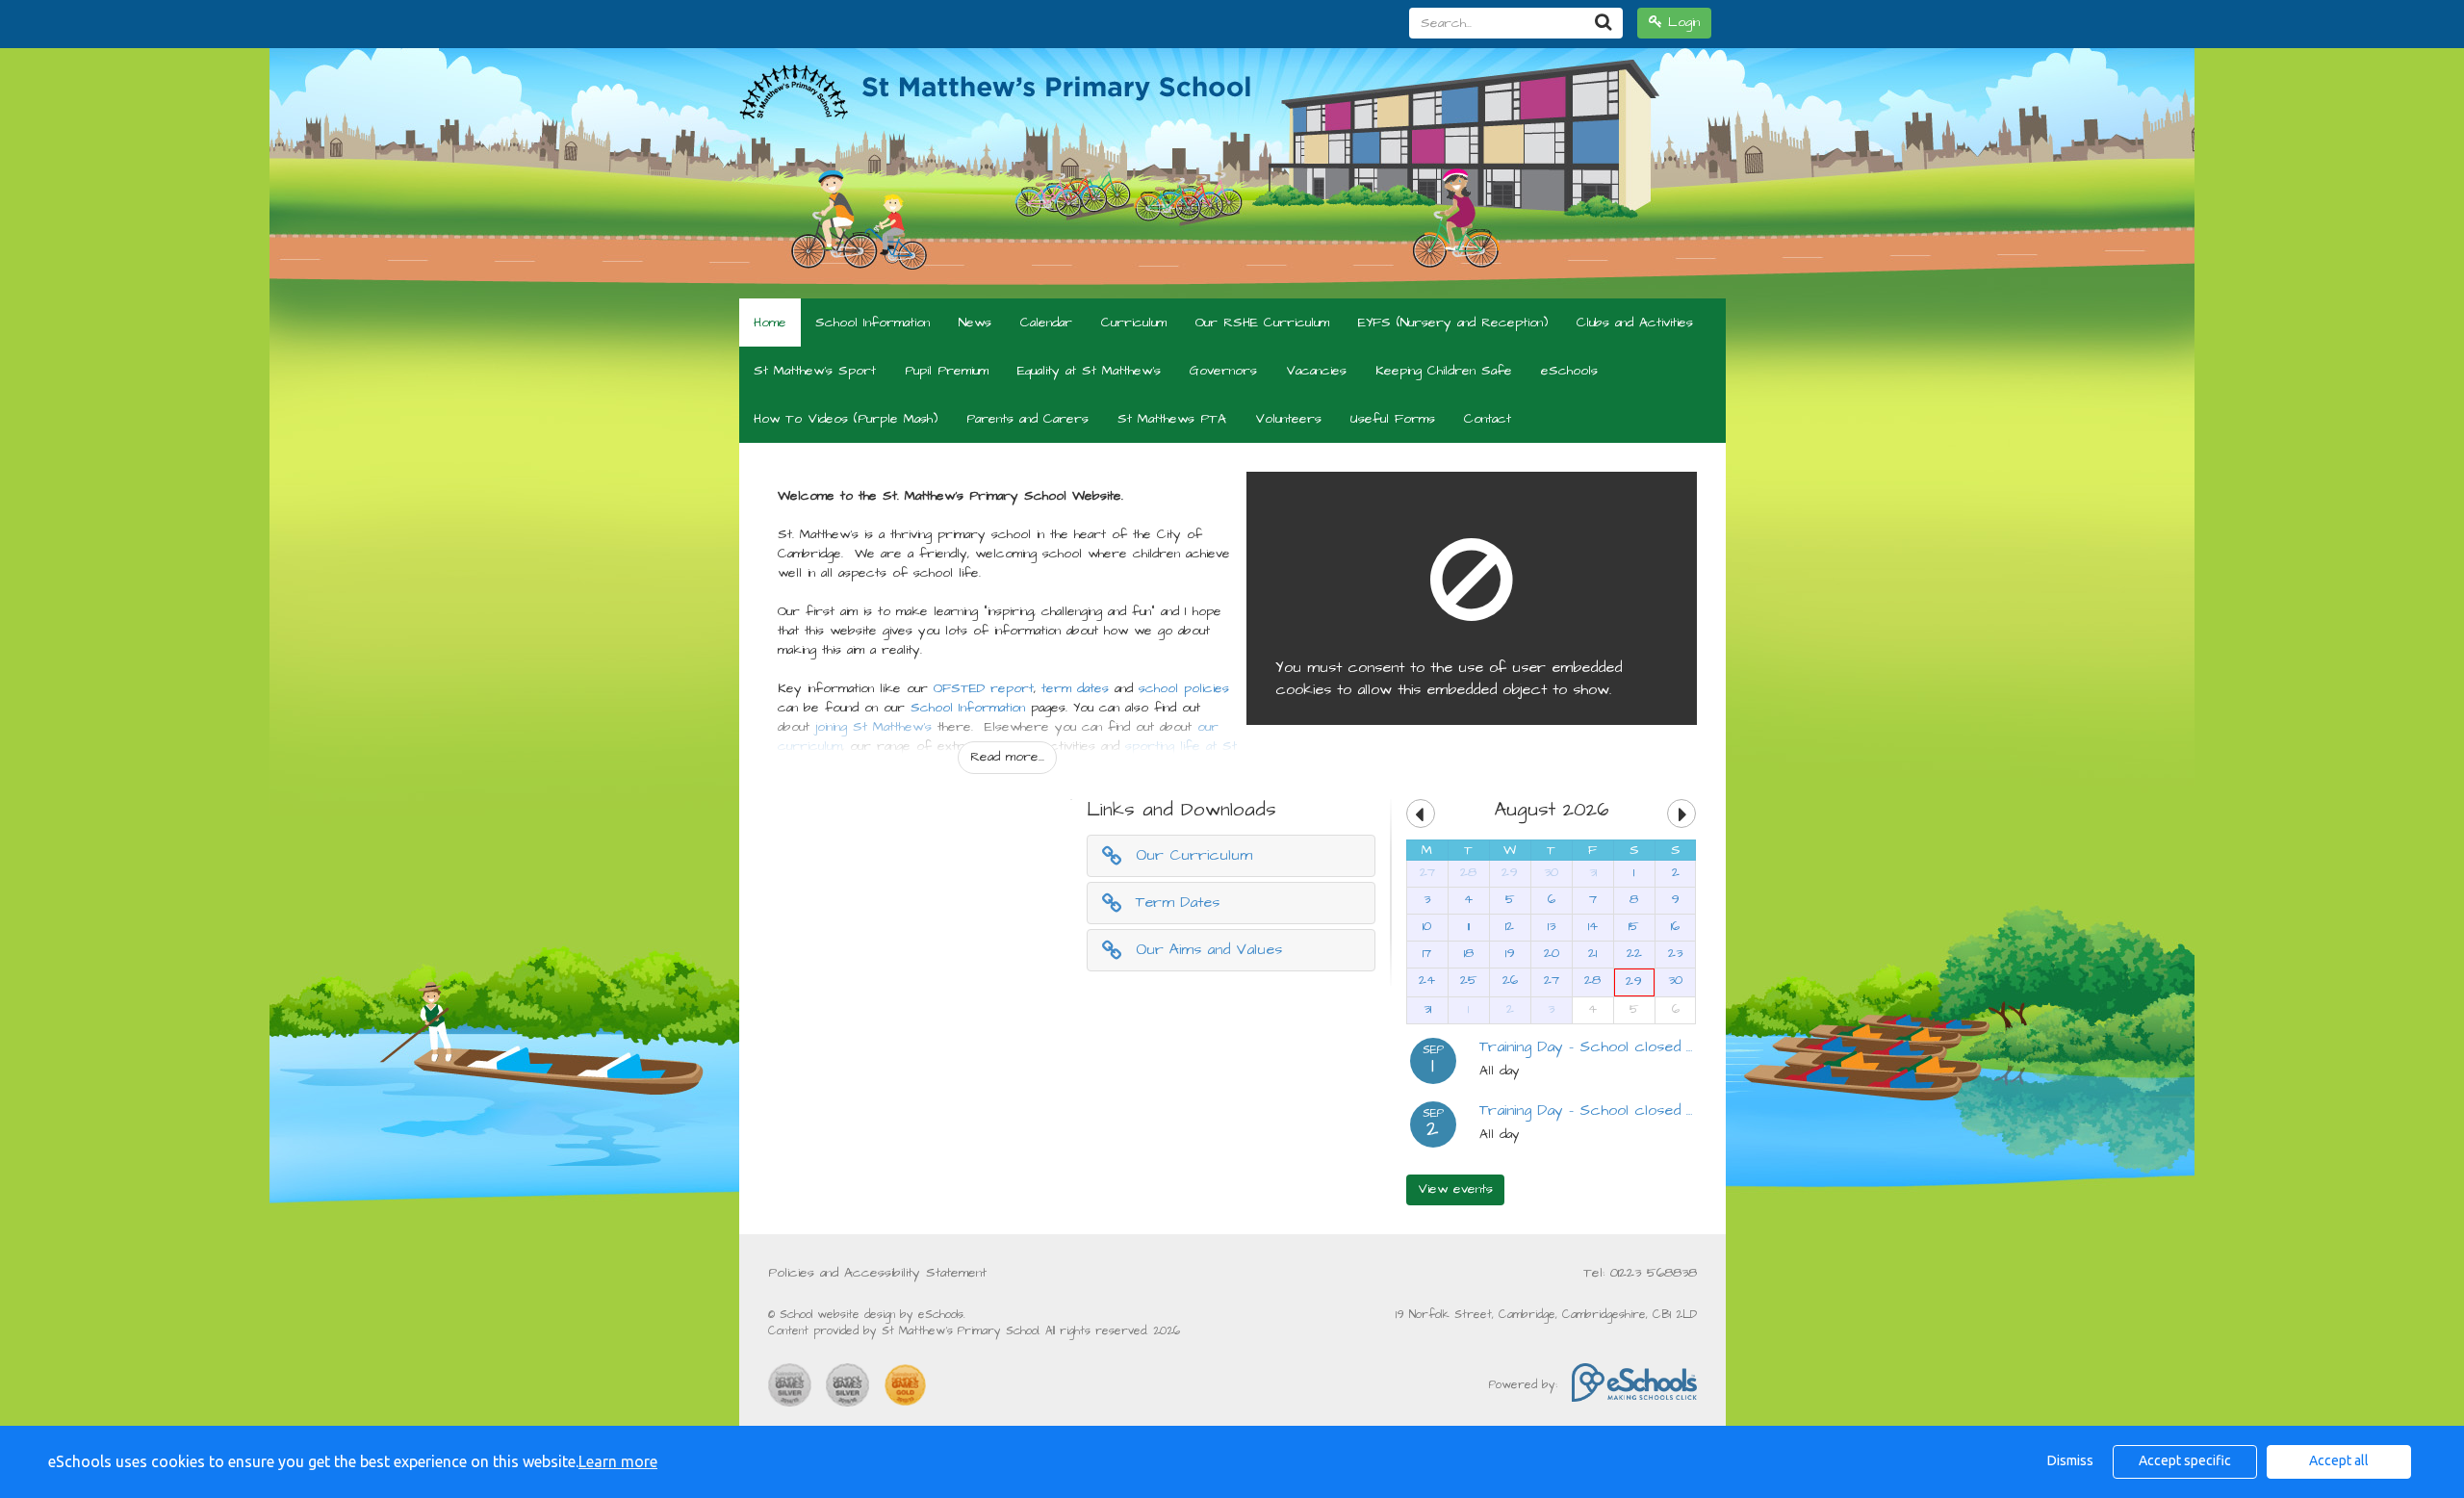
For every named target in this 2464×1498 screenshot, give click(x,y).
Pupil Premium (947, 371)
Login (1681, 22)
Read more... (1007, 757)
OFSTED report (984, 688)
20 (1552, 953)
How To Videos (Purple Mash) (846, 419)
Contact (1488, 419)
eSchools (1569, 371)
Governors (1223, 371)
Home (770, 323)
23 (1675, 953)
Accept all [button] (2339, 1460)
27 (1427, 872)
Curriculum (1134, 323)
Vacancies (1316, 371)
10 (1427, 926)
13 (1552, 926)
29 (1510, 872)
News (975, 323)
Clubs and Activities (1635, 323)
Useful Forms (1393, 419)
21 (1592, 953)
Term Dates (1178, 902)
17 (1427, 953)
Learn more (618, 1461)
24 (1427, 980)
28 (1468, 872)
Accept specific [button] (2185, 1460)
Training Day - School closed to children (1621, 1046)
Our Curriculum (1194, 855)
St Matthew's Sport (815, 371)
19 (1510, 953)
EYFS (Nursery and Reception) (1453, 323)
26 (1510, 980)
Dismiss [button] (2070, 1460)
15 (1634, 926)
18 (1469, 953)
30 (1551, 872)
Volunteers (1288, 419)
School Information (873, 323)
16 (1675, 926)
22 (1634, 953)
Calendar (1046, 323)
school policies (1184, 688)
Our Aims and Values (1209, 949)
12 (1510, 926)
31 (1593, 872)
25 (1469, 980)
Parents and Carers (1027, 419)
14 (1593, 926)
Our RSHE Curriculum (1262, 323)
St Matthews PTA (1172, 419)
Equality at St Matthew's (1089, 371)
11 (1469, 926)
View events (1455, 1189)
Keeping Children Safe (1444, 371)
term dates (1075, 688)
